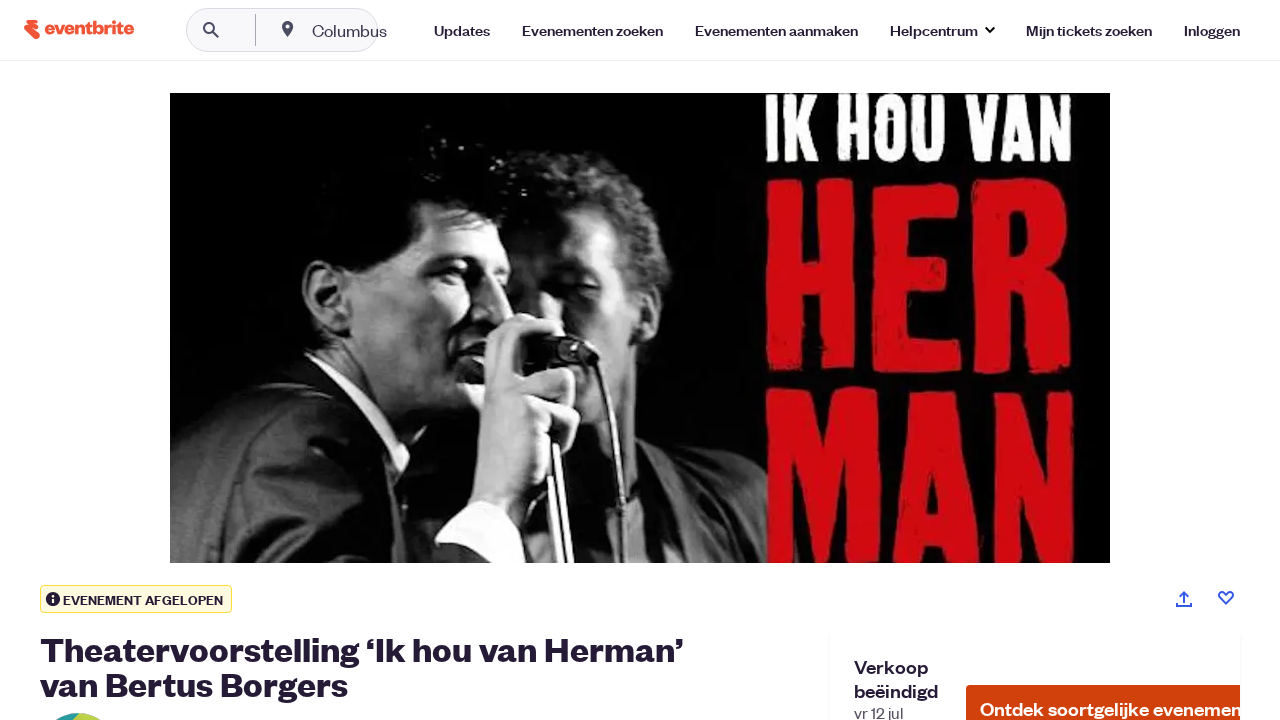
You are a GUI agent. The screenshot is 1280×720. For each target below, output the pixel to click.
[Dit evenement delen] (1184, 599)
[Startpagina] (79, 29)
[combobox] (413, 30)
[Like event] (1226, 598)
